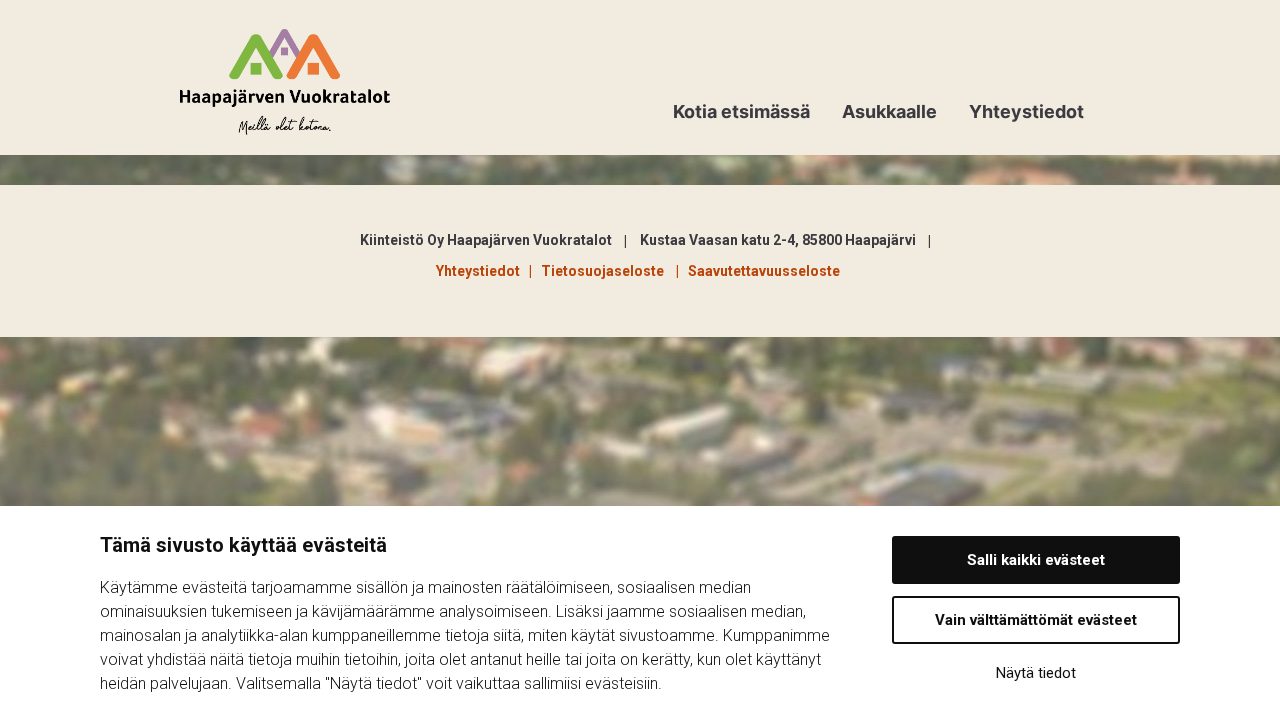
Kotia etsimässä (741, 111)
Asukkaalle (889, 111)
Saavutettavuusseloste (764, 271)
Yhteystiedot (1026, 111)
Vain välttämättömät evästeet (1036, 620)
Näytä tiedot (1036, 673)
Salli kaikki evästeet (1036, 560)
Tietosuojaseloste (605, 271)
